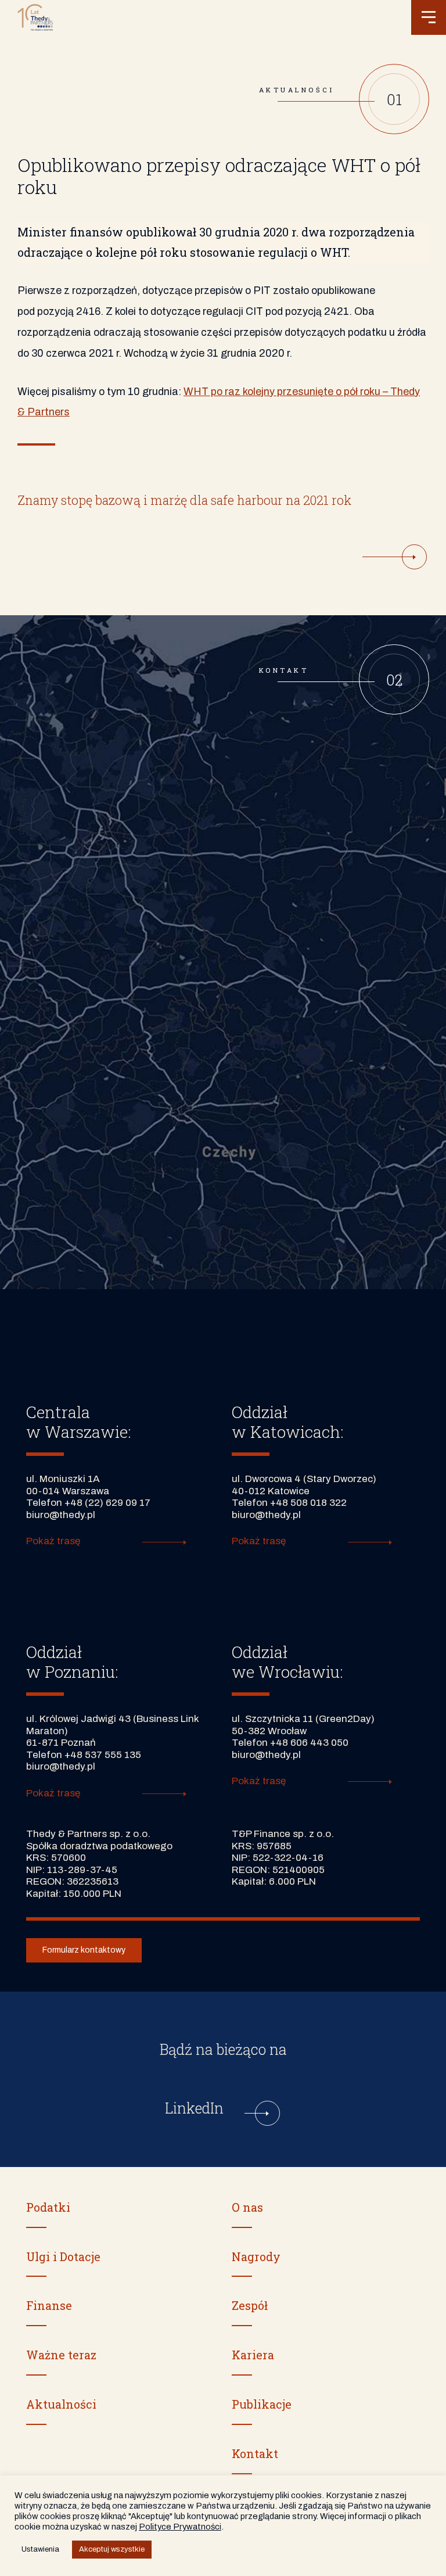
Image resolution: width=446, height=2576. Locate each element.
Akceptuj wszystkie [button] (112, 2549)
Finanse (49, 2305)
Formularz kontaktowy (84, 1950)
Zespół (250, 2305)
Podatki (48, 2207)
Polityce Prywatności (180, 2527)
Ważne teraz (61, 2355)
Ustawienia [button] (40, 2549)
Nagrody (256, 2256)
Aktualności (61, 2404)
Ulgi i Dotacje (63, 2256)
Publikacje (262, 2404)
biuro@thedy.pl (61, 1515)
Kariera (253, 2355)
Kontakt (255, 2453)
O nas (247, 2207)
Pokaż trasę (53, 1541)
